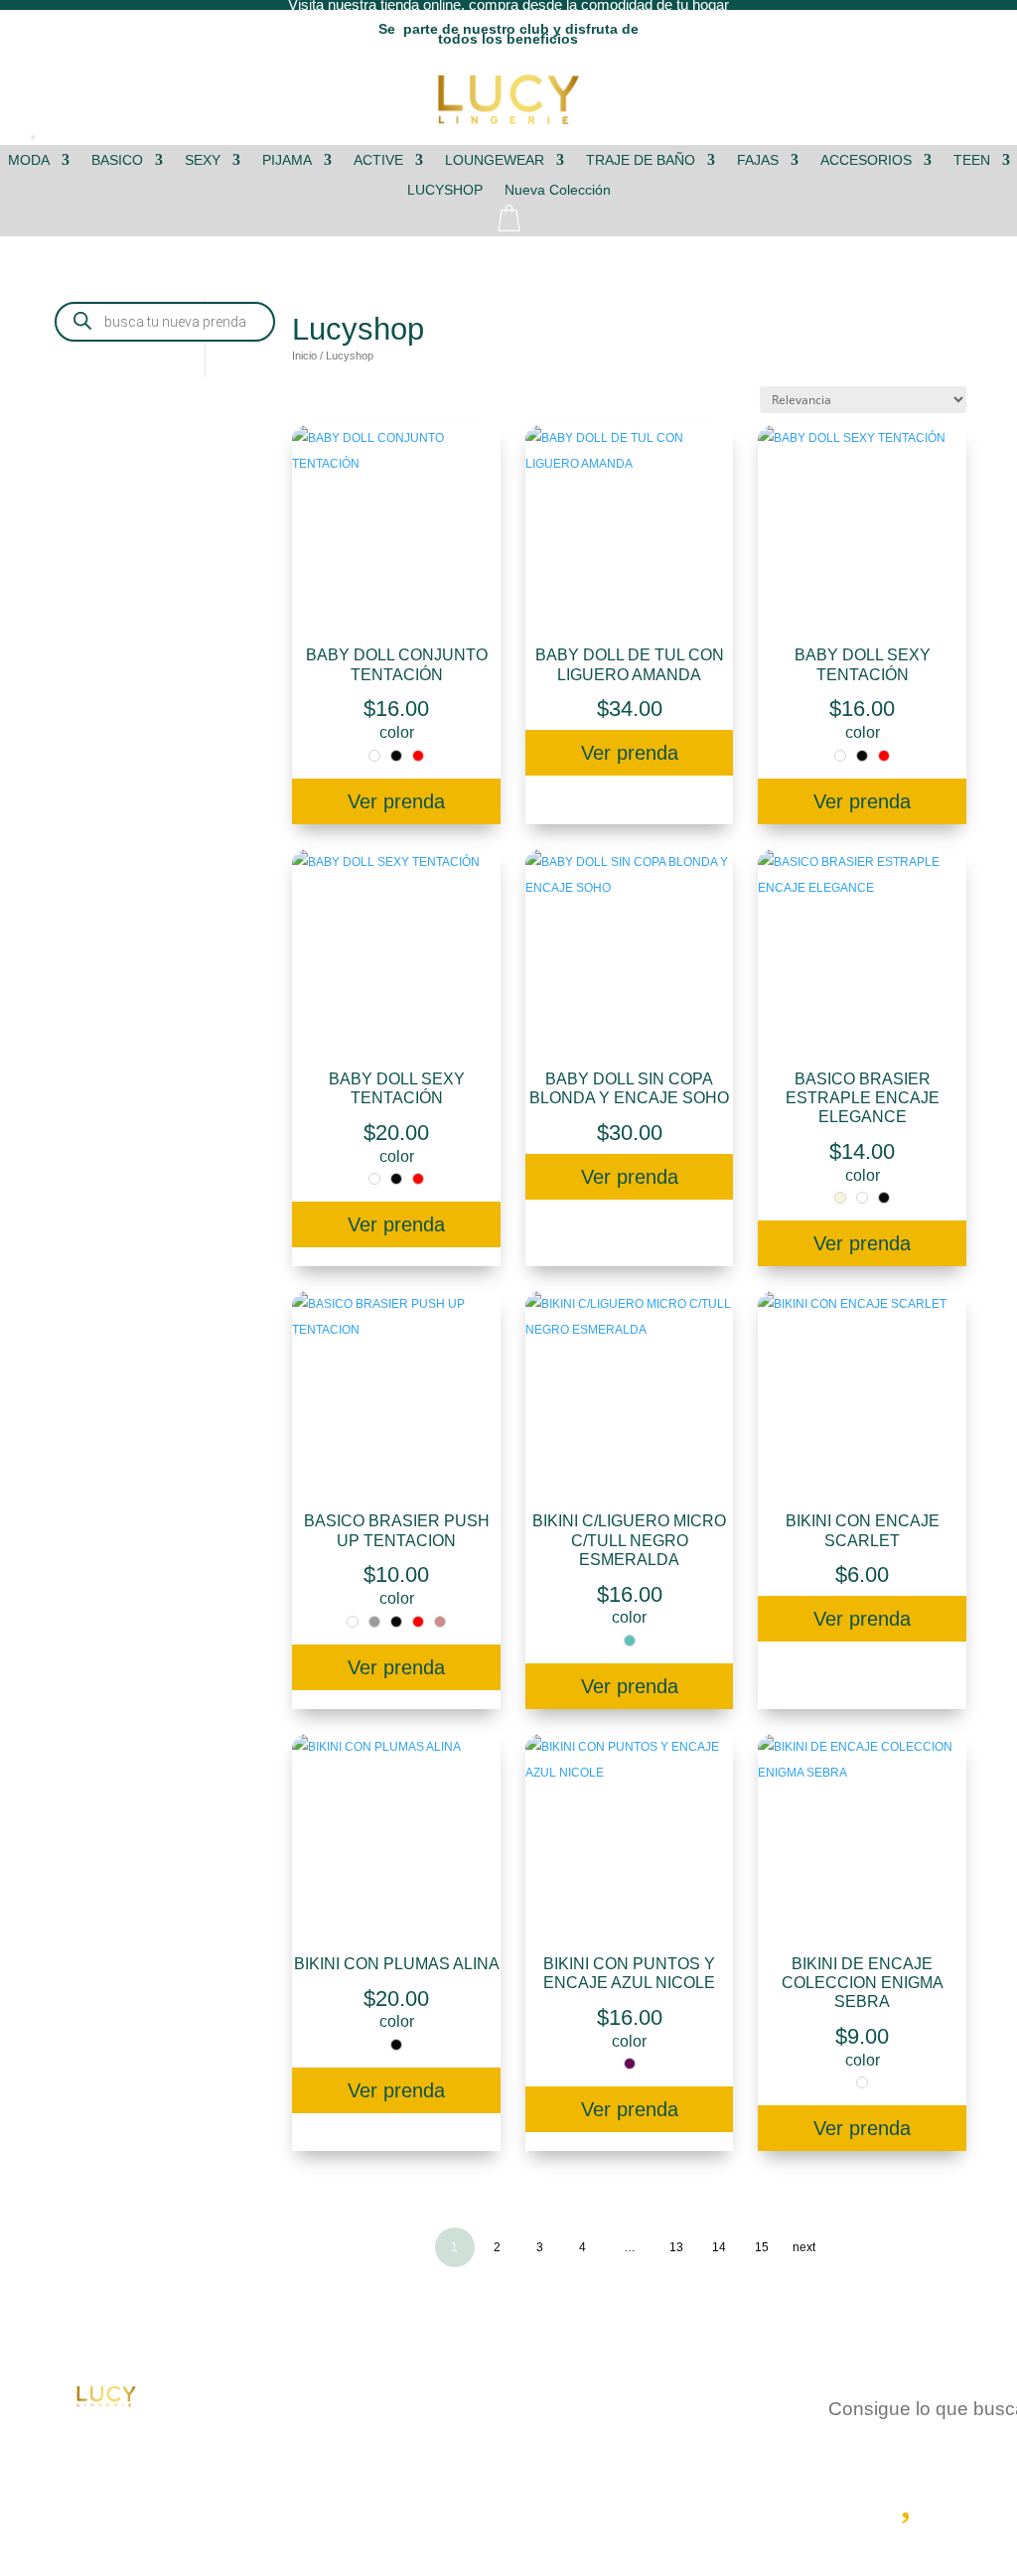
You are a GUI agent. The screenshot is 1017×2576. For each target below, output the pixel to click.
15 (762, 2247)
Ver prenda (396, 801)
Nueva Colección (558, 190)
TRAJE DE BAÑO (641, 160)
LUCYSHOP (445, 190)
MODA (29, 160)
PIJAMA (287, 160)
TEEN (972, 160)
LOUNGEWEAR (495, 160)
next (804, 2247)
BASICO (117, 160)
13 (676, 2247)
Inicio (304, 356)
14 (719, 2247)
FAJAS (758, 160)
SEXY (203, 160)
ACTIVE (378, 160)
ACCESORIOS (866, 160)
